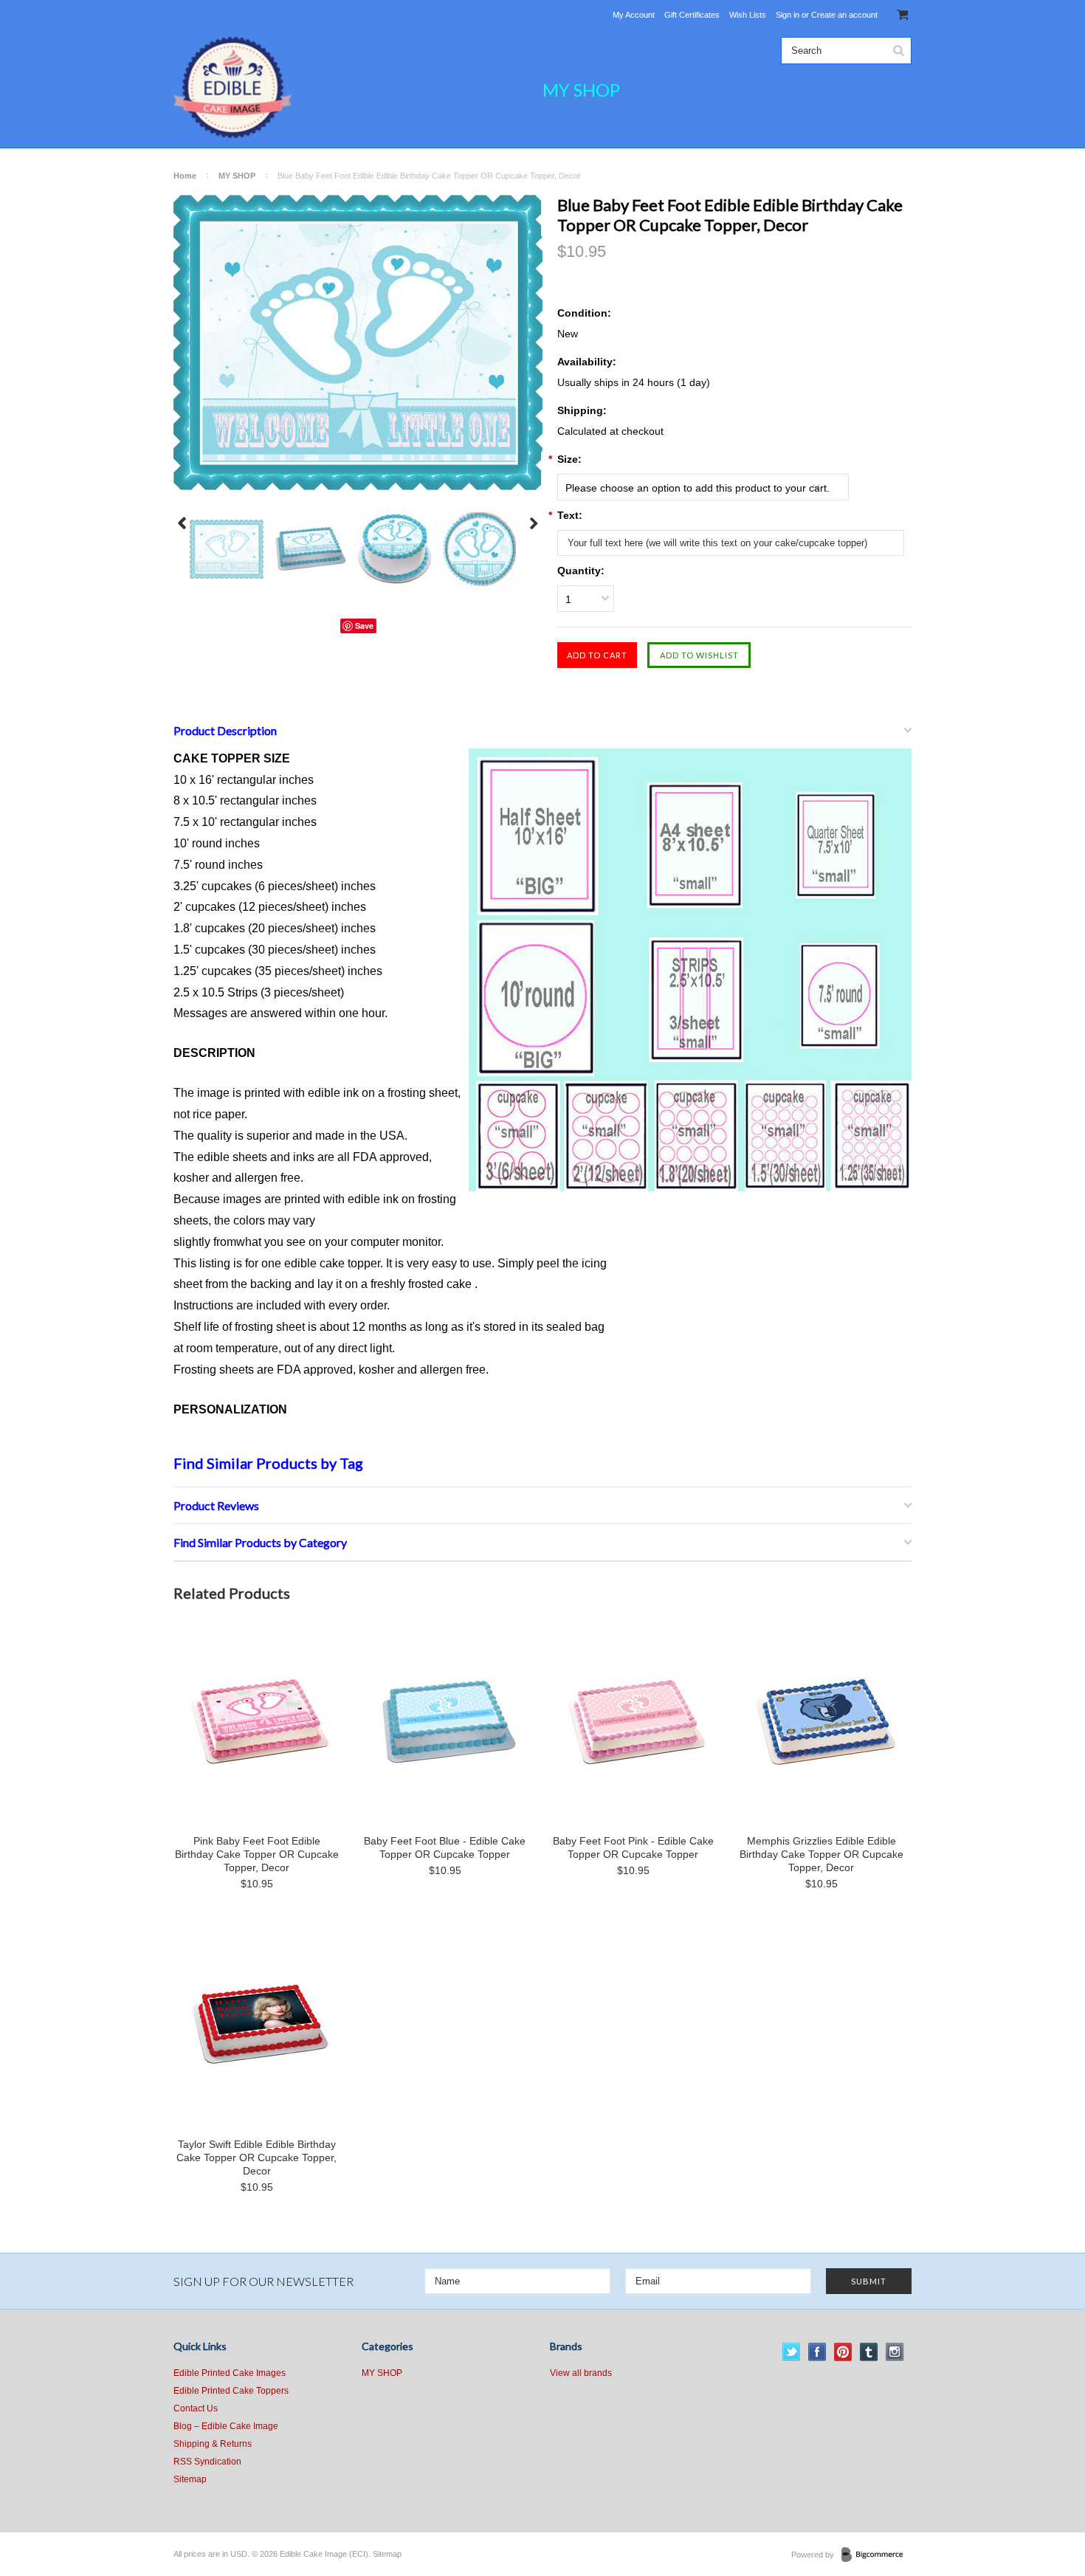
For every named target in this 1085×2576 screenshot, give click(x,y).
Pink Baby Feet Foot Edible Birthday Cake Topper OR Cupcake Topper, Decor (257, 1854)
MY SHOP (581, 90)
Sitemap (190, 2479)
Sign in (788, 15)
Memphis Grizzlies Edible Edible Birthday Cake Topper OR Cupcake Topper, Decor (821, 1854)
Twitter (792, 2352)
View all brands (581, 2373)
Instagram (895, 2352)
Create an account (844, 15)
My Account (634, 15)
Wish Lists (748, 15)
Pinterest (843, 2352)
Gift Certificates (692, 15)
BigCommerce (876, 2555)
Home (185, 176)
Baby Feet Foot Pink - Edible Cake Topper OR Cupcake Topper (633, 1847)
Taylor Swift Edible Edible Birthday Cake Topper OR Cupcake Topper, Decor (256, 2157)
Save (364, 626)
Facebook (817, 2352)
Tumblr (869, 2352)
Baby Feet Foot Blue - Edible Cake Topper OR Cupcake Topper (445, 1847)
